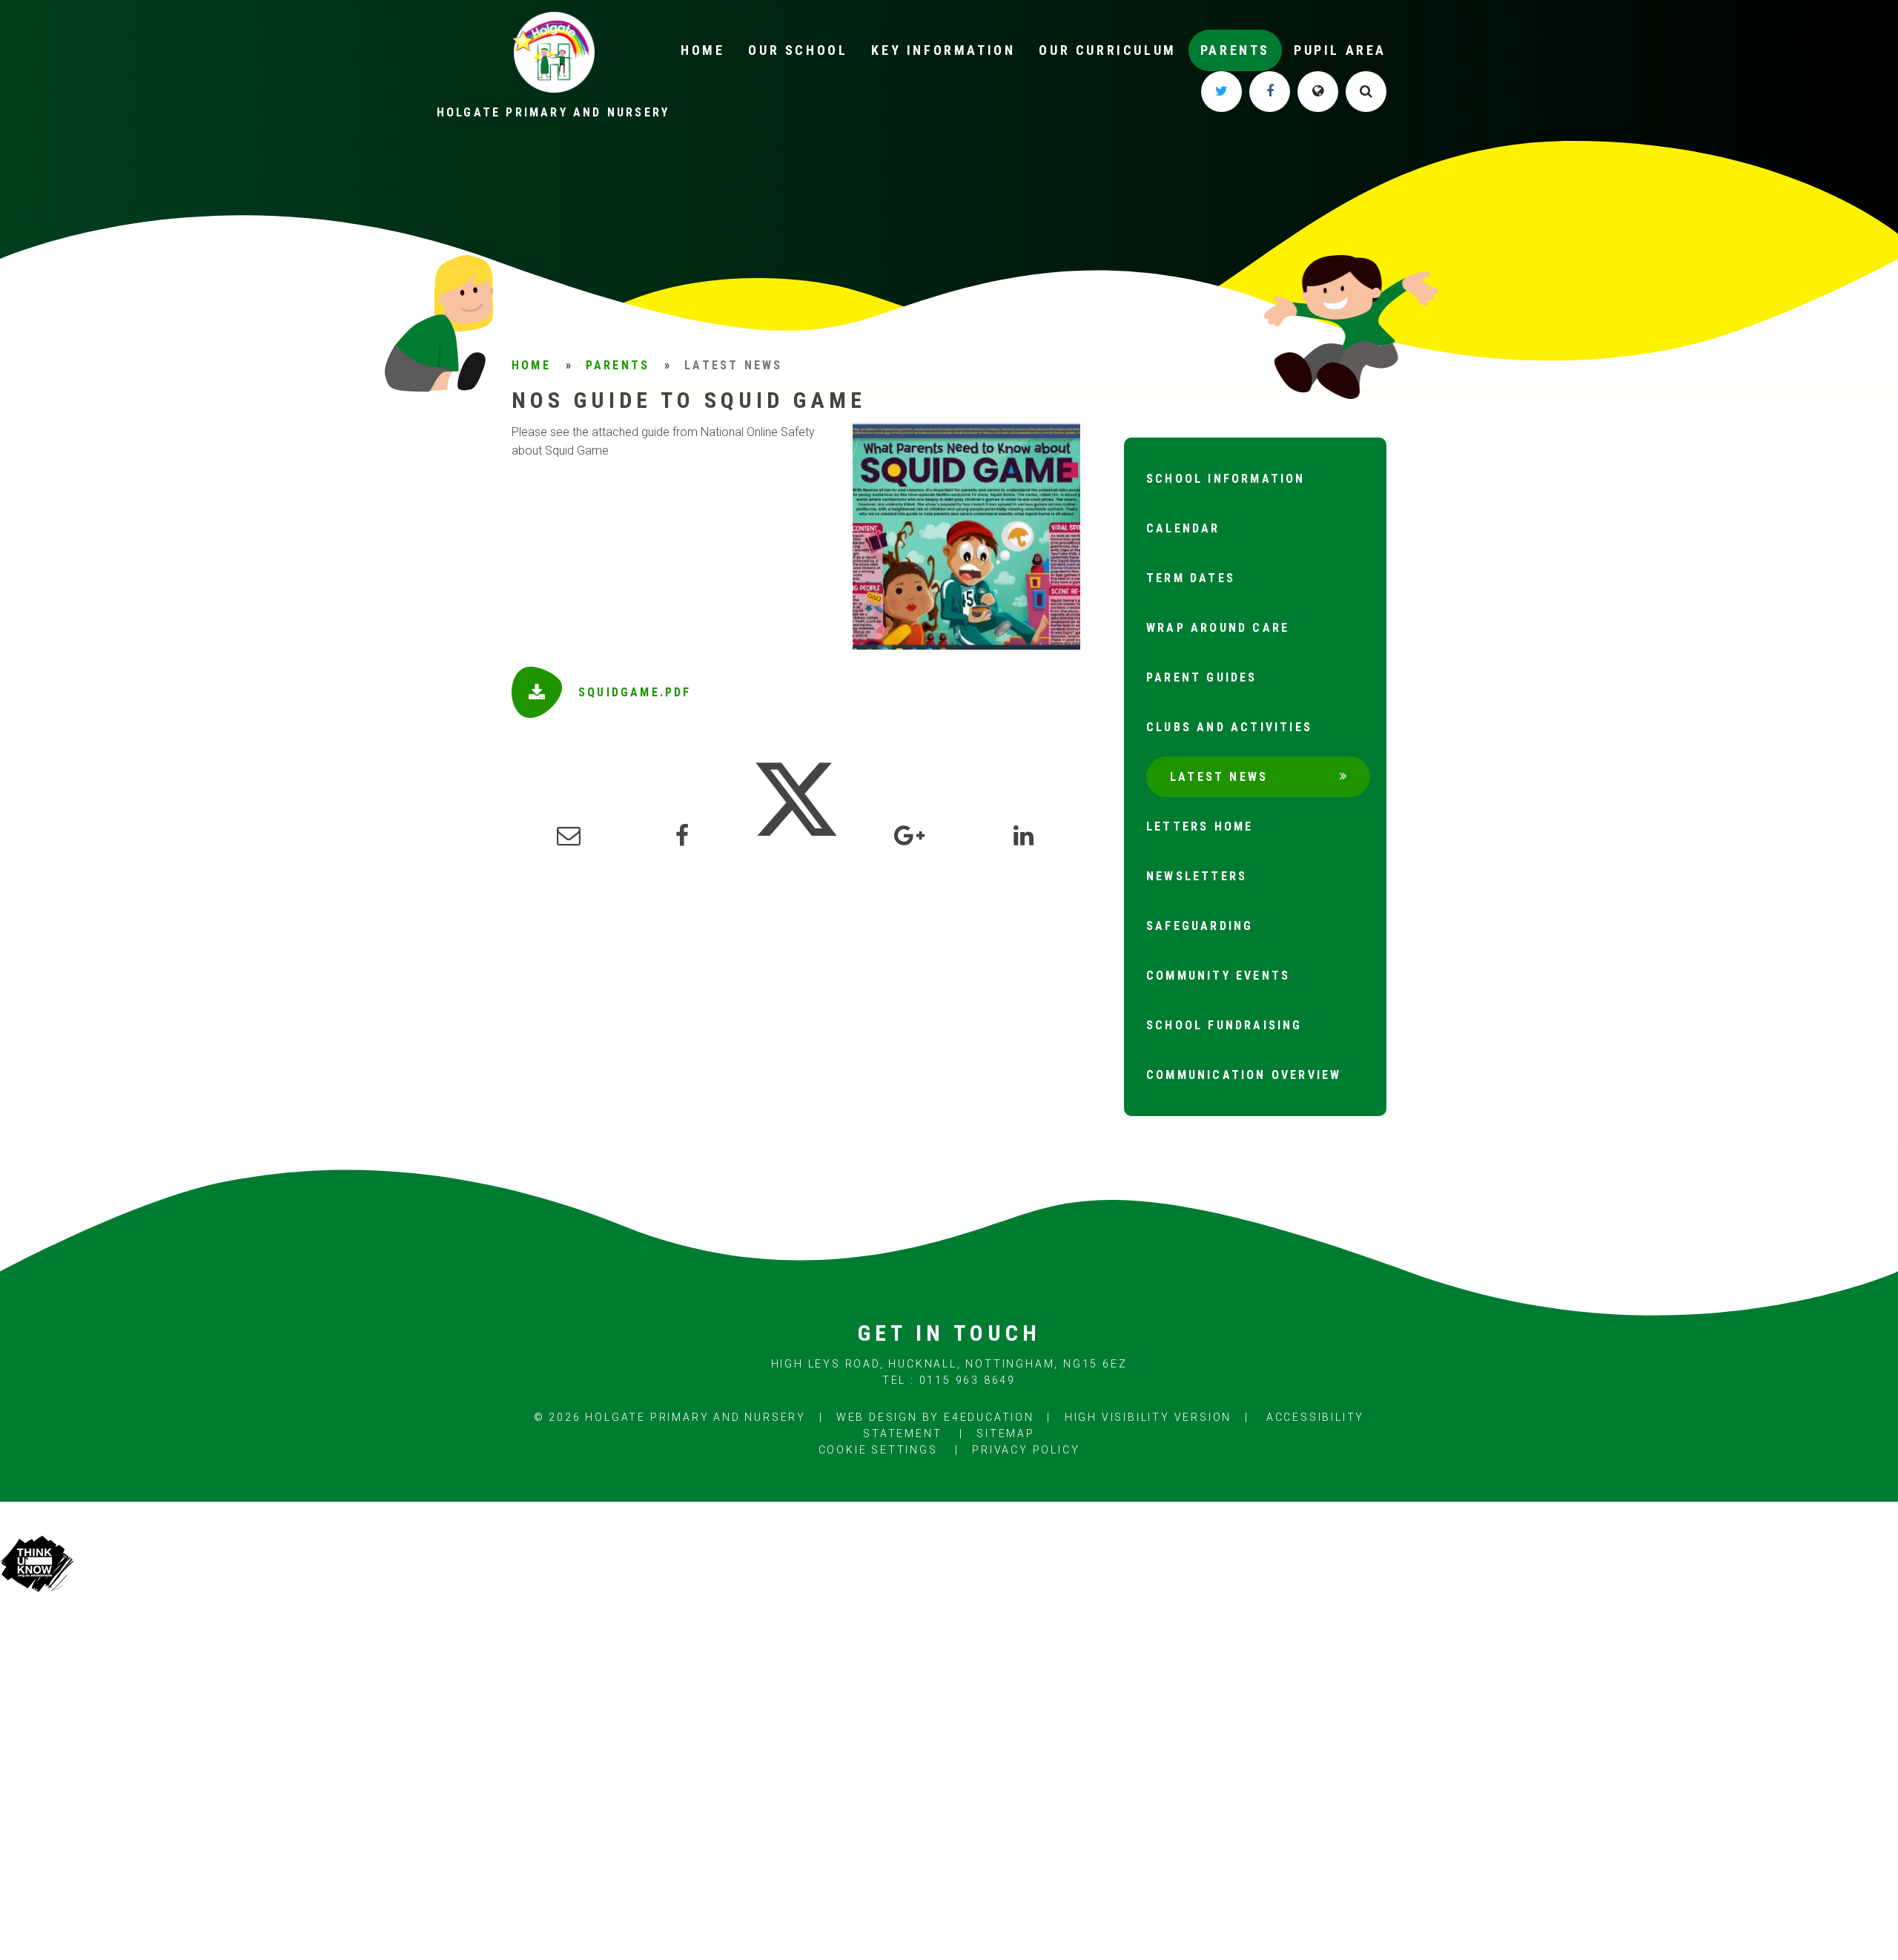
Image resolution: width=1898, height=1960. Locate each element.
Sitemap (1006, 1433)
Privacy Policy (1026, 1450)
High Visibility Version (1148, 1417)
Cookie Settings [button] (878, 1450)
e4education (989, 1417)
